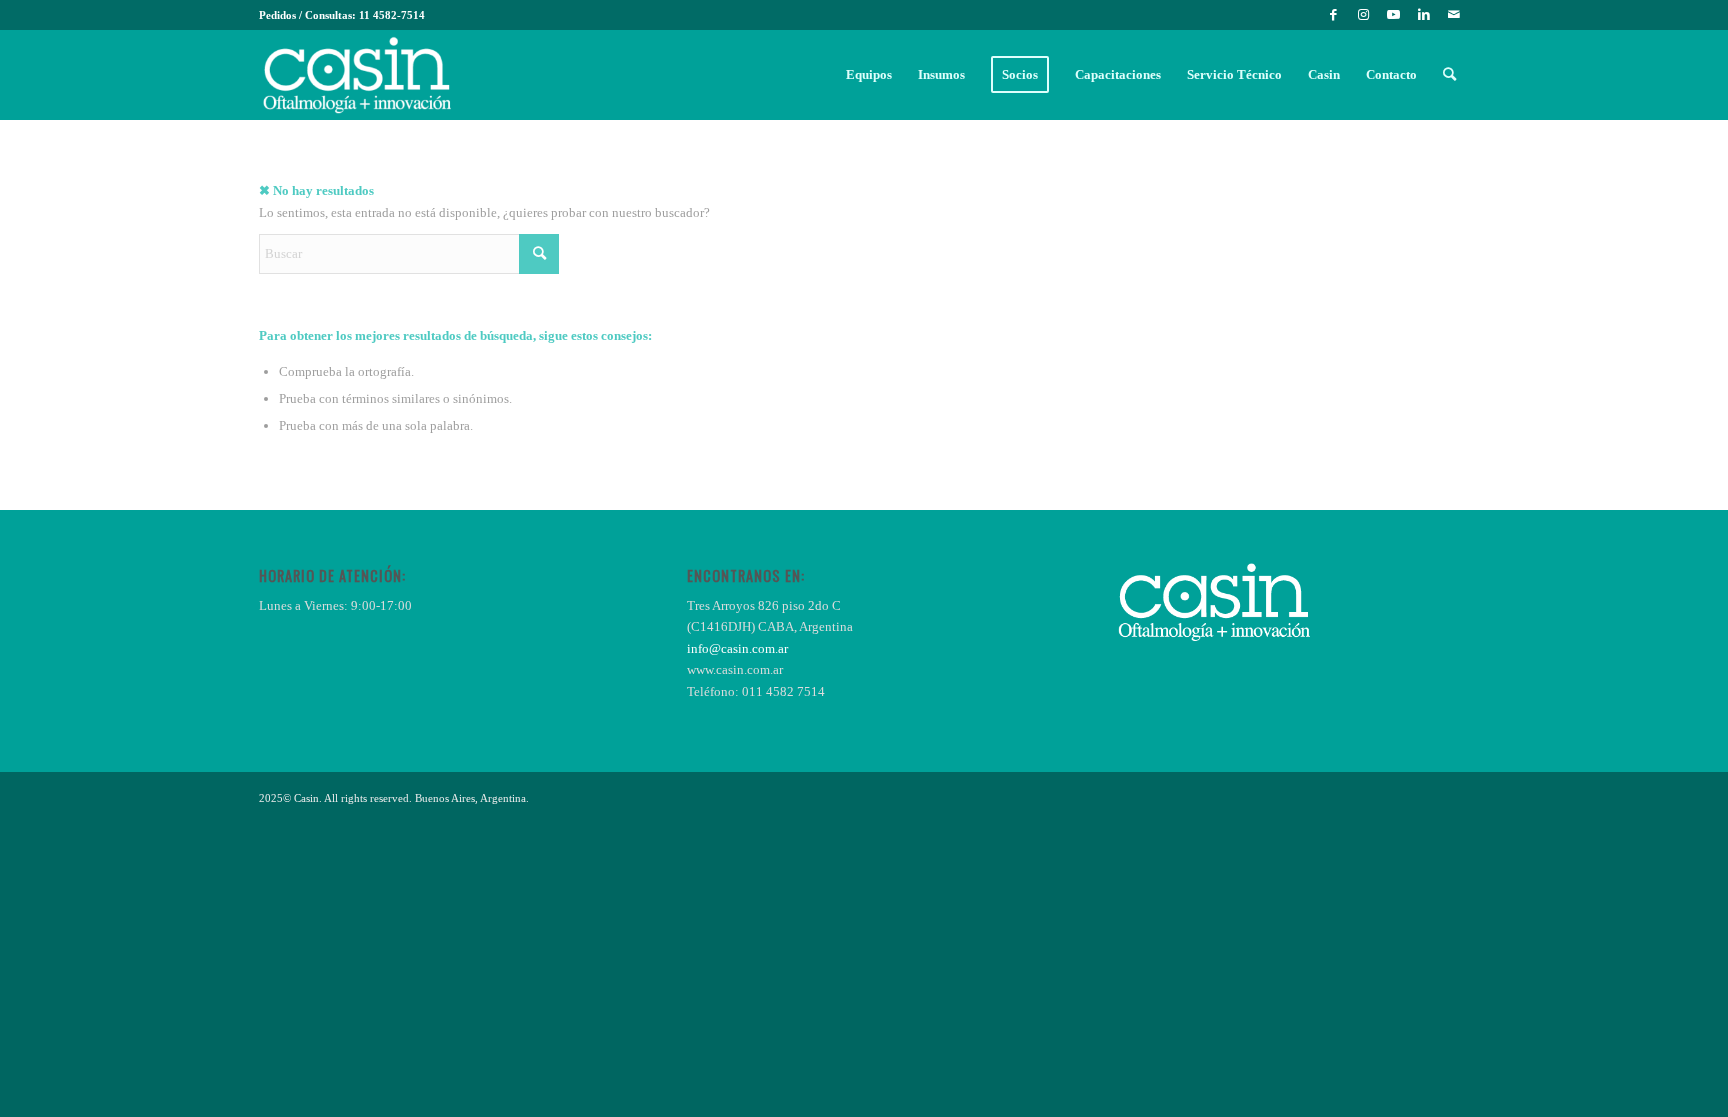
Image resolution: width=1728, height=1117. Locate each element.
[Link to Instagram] (1363, 15)
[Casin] (357, 75)
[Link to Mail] (1454, 15)
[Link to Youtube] (1393, 15)
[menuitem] (869, 75)
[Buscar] (1449, 75)
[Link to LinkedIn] (1423, 15)
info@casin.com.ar (737, 648)
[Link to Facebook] (1333, 15)
